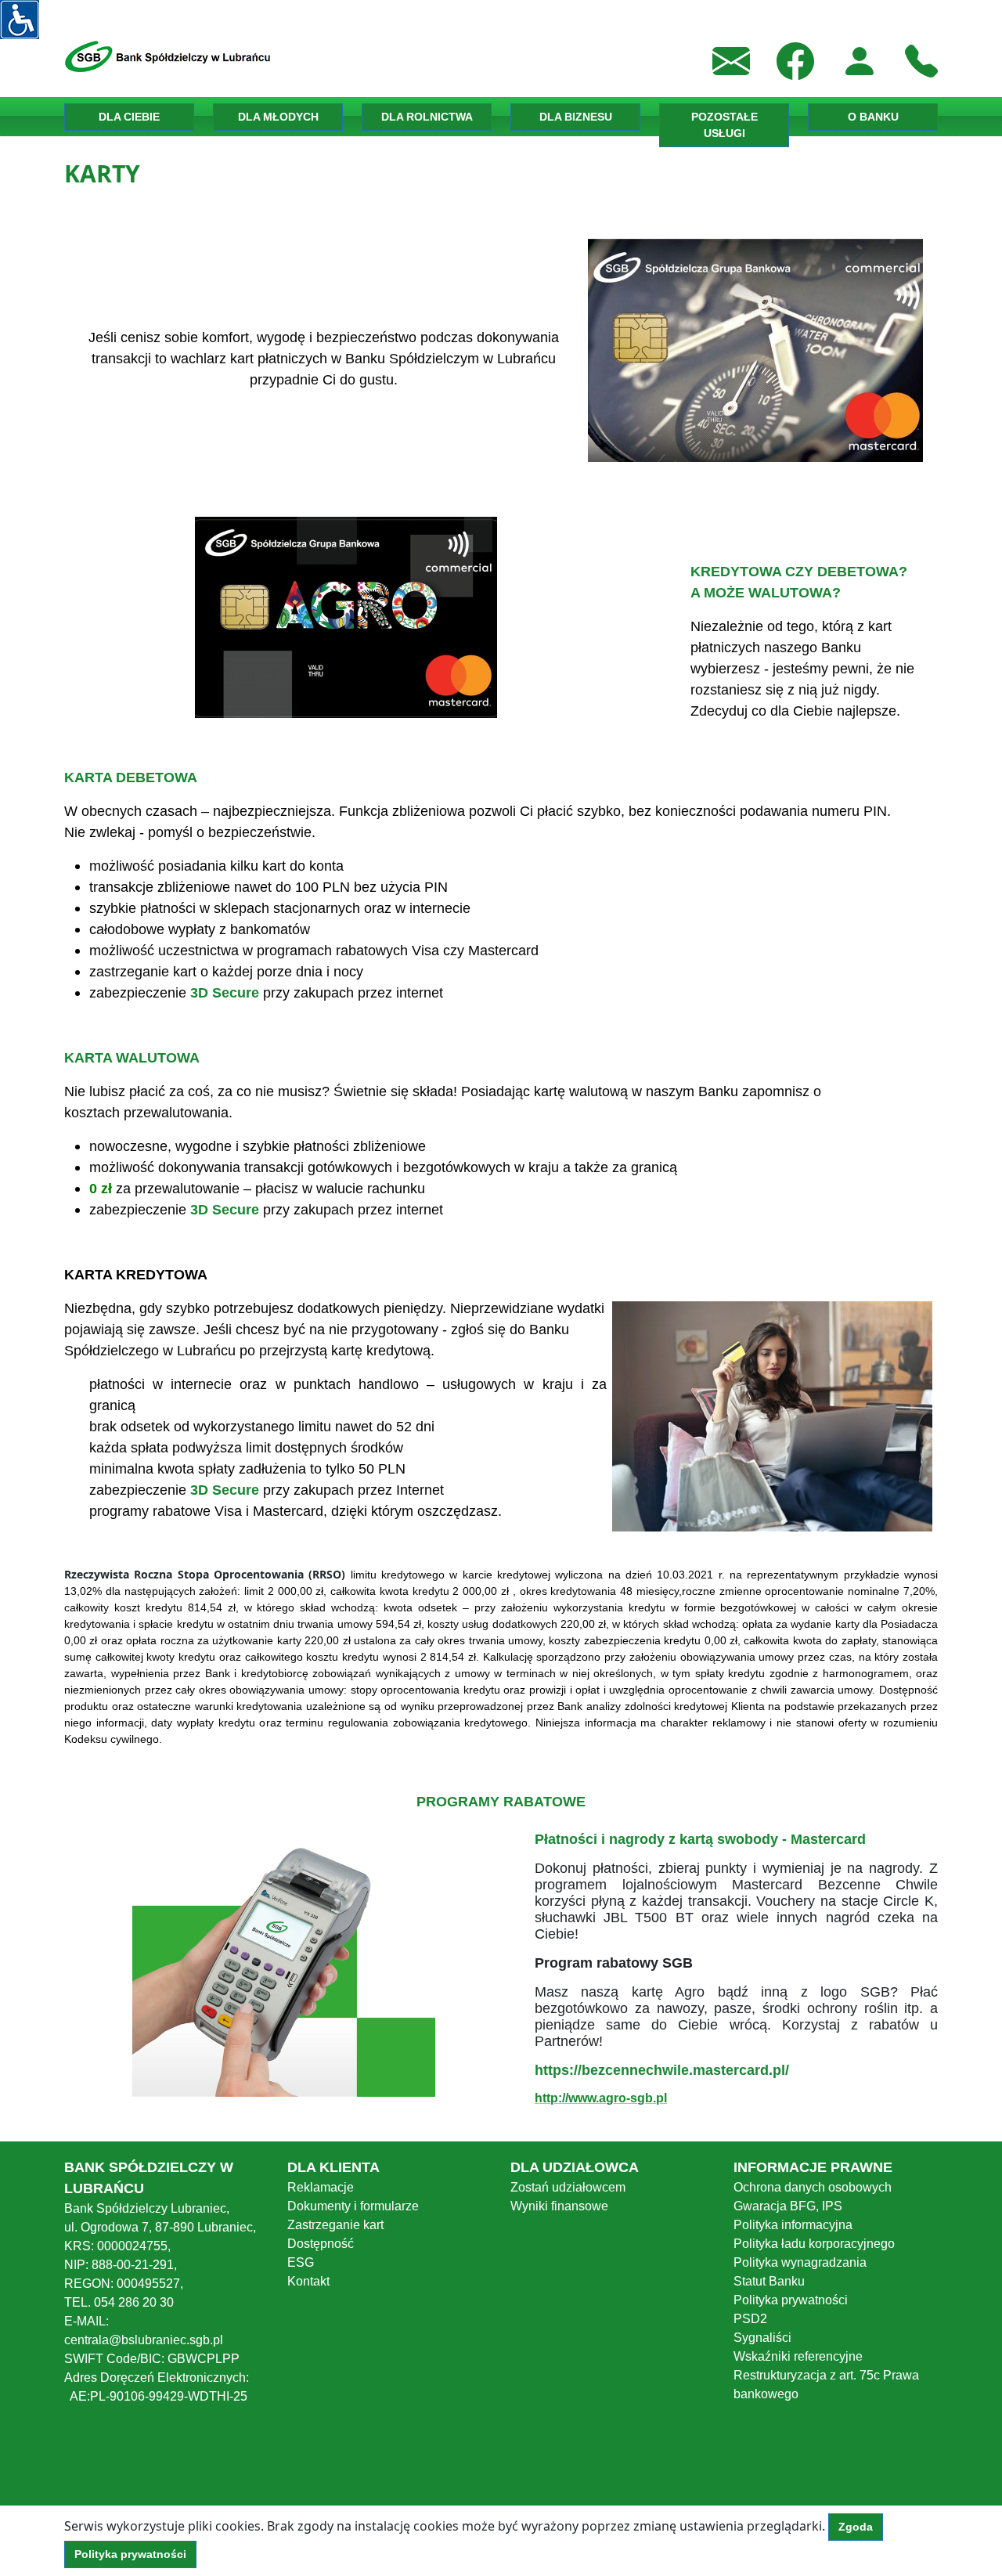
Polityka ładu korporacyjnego (814, 2244)
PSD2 (750, 2319)
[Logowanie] (860, 60)
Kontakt (308, 2281)
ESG (301, 2262)
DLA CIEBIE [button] (129, 117)
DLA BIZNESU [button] (576, 117)
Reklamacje (321, 2187)
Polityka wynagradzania (800, 2262)
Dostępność (321, 2244)
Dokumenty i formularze (353, 2206)
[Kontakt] (921, 60)
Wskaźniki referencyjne (798, 2356)
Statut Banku (769, 2281)
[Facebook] (795, 60)
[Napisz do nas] (731, 60)
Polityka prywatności (791, 2300)
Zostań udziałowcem (568, 2187)
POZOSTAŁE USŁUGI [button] (724, 125)
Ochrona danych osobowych (813, 2187)
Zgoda (856, 2527)
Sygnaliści (762, 2338)
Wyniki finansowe (559, 2206)
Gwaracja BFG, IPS (788, 2206)
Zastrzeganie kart (335, 2225)
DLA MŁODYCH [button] (278, 117)
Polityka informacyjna (793, 2225)
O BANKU (873, 117)
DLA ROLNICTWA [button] (427, 117)
